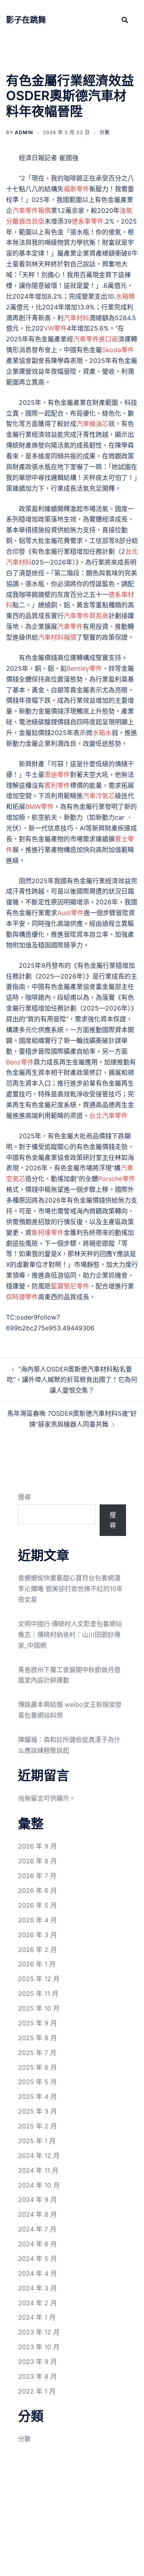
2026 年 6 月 (37, 1890)
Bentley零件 (84, 668)
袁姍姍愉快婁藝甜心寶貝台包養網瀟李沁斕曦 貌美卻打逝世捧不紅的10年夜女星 (70, 1589)
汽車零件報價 (32, 210)
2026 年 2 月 (37, 1950)
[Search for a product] (125, 20)
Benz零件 (20, 1062)
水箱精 (125, 296)
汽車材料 (76, 318)
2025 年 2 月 (37, 2126)
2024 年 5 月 (37, 2259)
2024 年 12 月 (39, 2156)
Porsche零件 (117, 1179)
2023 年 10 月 (39, 2347)
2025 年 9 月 (37, 2023)
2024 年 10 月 (39, 2185)
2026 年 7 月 (37, 1876)
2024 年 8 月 (37, 2214)
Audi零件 (70, 913)
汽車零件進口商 (96, 339)
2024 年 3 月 (37, 2288)
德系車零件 (88, 221)
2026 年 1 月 (37, 1964)
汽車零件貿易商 (86, 616)
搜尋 (24, 1497)
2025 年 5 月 (37, 2082)
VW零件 (55, 328)
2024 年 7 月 (37, 2229)
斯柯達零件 (48, 1233)
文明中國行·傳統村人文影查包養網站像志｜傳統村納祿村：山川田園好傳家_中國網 (70, 1635)
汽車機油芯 (92, 424)
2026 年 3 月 (37, 1935)
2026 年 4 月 (37, 1920)
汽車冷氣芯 (99, 796)
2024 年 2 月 (37, 2303)
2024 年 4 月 (37, 2273)
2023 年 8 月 (37, 2376)
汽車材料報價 (57, 637)
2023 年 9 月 (37, 2362)
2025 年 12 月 (39, 1979)
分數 (105, 132)
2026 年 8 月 (37, 1861)
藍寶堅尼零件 (70, 1286)
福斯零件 (76, 189)
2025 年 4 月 (37, 2096)
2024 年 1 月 (37, 2317)
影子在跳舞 (26, 20)
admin (24, 132)
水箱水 (102, 733)
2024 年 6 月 (37, 2244)
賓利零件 (57, 785)
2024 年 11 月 (38, 2170)
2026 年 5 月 (37, 1905)
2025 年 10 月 (39, 2008)
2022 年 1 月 (37, 2391)
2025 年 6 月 (37, 2067)
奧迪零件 (57, 775)
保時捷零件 (22, 1297)
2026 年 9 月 (37, 1846)
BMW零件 (39, 806)
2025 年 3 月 (37, 2111)
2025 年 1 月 (37, 2141)
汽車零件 (70, 626)
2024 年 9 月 (37, 2200)
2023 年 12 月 (39, 2332)
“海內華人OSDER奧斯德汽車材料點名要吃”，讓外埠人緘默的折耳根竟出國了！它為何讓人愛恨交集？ (72, 1380)
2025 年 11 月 (38, 1993)
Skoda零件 (118, 350)
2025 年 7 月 (37, 2053)
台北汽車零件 (108, 1116)
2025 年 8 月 (37, 2038)
